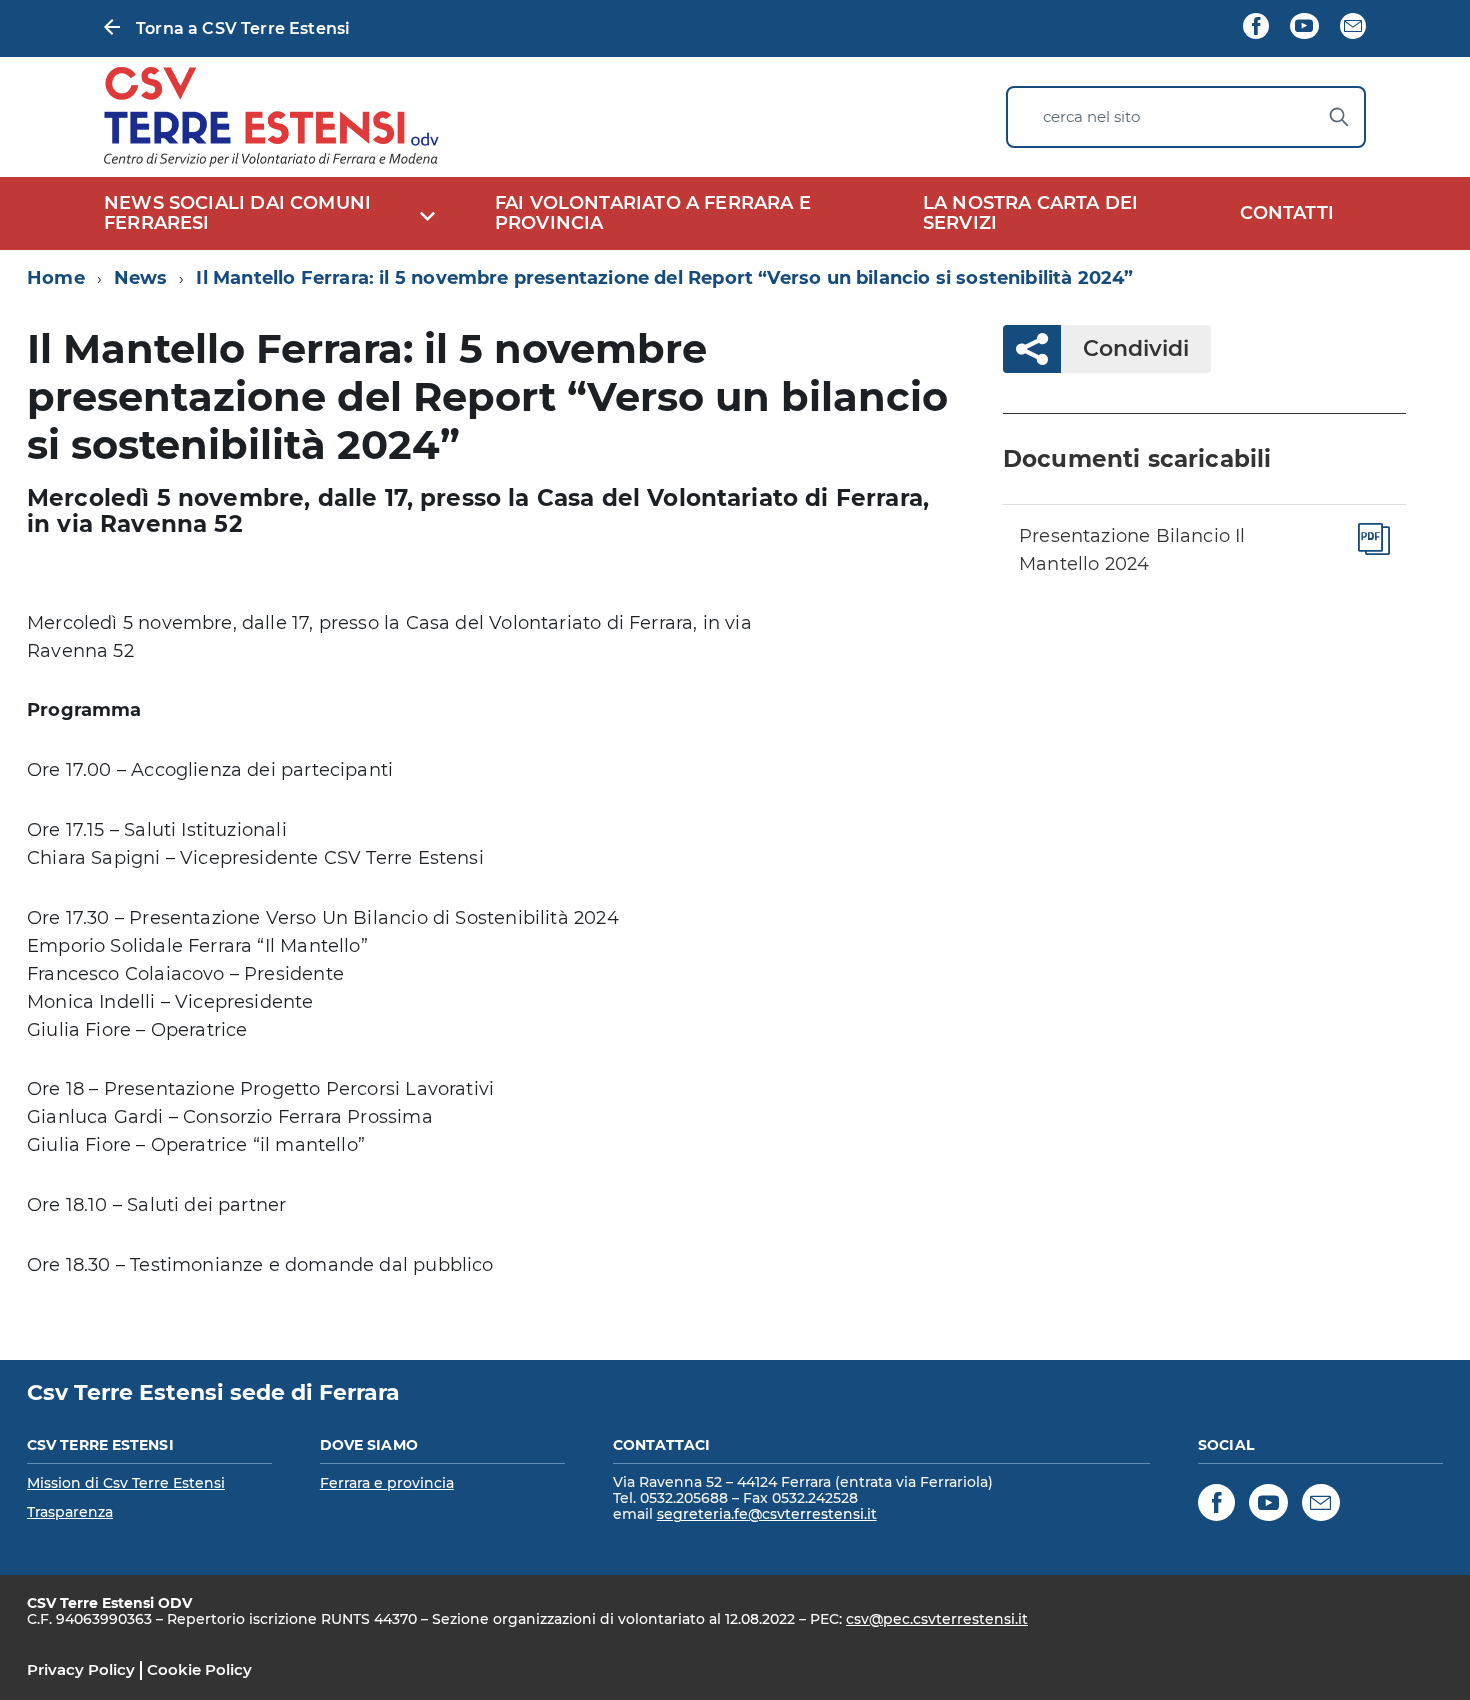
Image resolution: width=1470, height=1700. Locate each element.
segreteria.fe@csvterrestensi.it (767, 1514)
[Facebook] (1256, 28)
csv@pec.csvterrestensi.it (937, 1619)
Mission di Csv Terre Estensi (126, 1483)
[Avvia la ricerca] (1339, 117)
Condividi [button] (1136, 348)
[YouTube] (1304, 28)
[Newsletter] (1353, 28)
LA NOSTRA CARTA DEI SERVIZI (1030, 213)
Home (56, 278)
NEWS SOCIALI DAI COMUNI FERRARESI (237, 213)
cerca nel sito (1091, 116)
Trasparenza (70, 1512)
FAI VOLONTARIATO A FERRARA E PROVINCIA (653, 213)
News (141, 278)
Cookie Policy (199, 1669)
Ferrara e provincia (387, 1483)
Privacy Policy (81, 1669)
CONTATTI (1287, 213)
